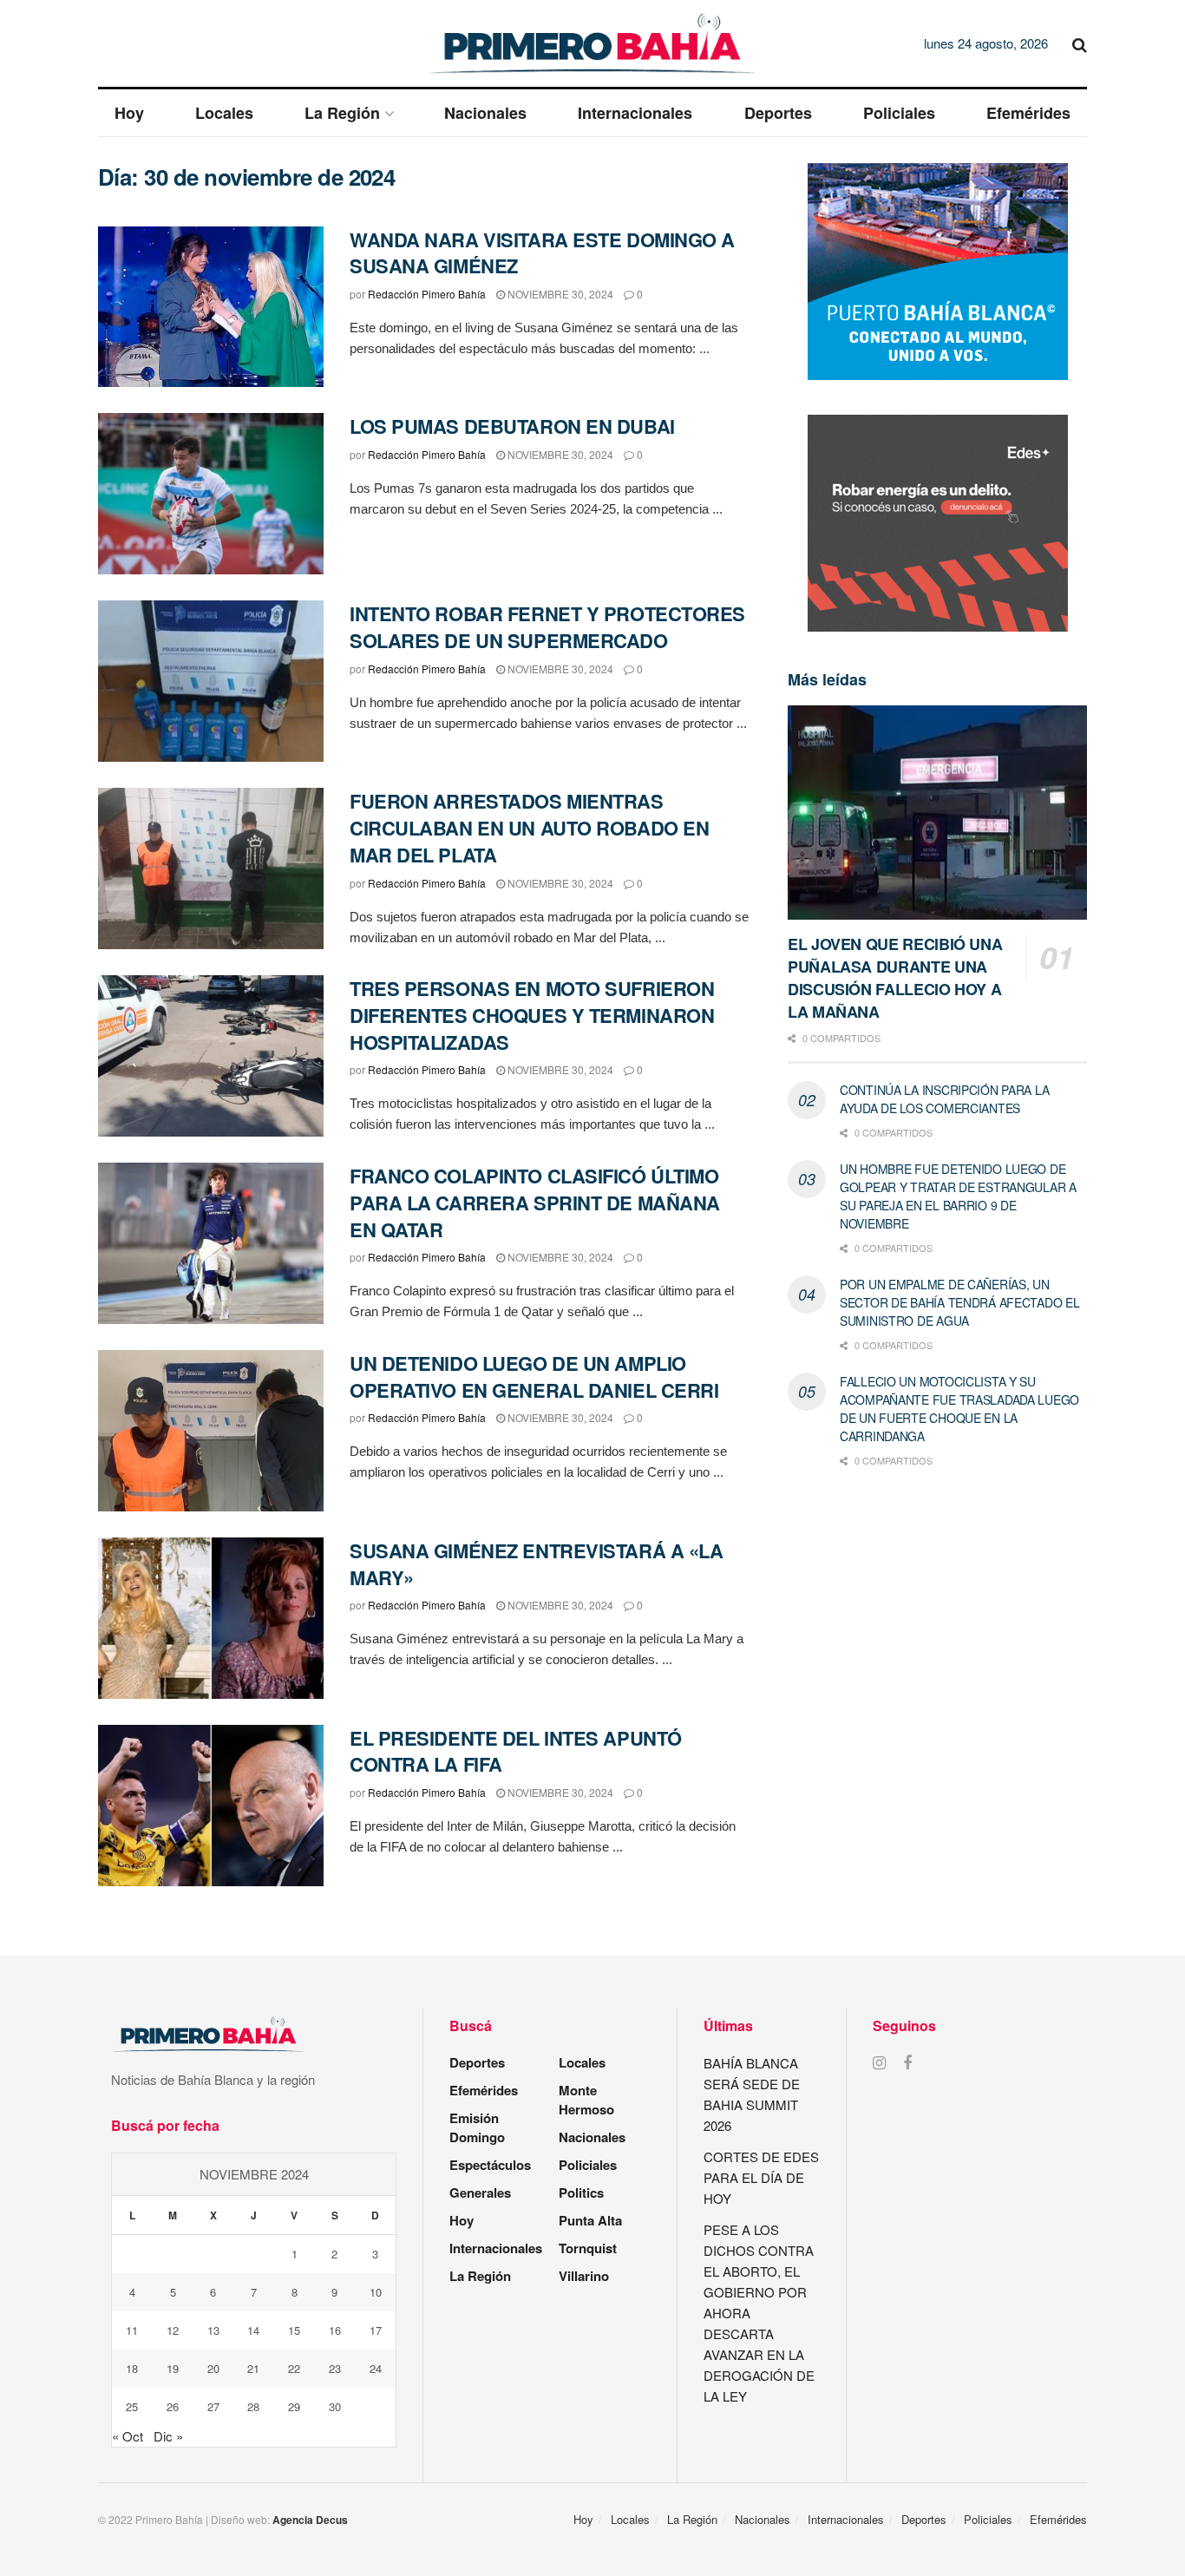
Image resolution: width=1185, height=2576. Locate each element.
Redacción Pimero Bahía (427, 294)
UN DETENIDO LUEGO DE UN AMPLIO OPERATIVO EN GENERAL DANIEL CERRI (534, 1376)
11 (132, 2330)
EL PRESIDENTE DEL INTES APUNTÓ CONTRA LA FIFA (516, 1751)
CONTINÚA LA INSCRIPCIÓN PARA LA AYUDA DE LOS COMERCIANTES (944, 1099)
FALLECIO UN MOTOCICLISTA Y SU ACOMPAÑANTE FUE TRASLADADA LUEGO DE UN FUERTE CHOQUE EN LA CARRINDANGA (959, 1409)
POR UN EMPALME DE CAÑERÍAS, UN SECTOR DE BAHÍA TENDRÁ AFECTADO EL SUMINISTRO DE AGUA (959, 1302)
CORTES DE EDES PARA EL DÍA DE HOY (761, 2177)
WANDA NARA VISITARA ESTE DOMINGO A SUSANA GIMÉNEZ (542, 253)
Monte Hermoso (586, 2100)
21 (253, 2368)
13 (213, 2330)
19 (173, 2368)
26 (173, 2406)
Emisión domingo (477, 2127)
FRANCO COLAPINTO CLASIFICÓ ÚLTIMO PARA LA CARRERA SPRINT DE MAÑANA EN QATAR (535, 1203)
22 (294, 2368)
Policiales (899, 113)
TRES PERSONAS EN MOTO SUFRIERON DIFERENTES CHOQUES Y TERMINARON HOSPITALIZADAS (532, 1015)
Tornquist (588, 2248)
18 (132, 2368)
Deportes (778, 113)
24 (376, 2368)
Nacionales (485, 113)
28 (253, 2406)
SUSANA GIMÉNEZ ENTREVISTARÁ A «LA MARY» (536, 1564)
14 (253, 2330)
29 (294, 2406)
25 (132, 2406)
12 (173, 2330)
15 (294, 2330)
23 (335, 2368)
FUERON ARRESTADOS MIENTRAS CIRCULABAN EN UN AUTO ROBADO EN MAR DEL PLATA (529, 828)
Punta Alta (590, 2220)
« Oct (128, 2436)
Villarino (584, 2276)
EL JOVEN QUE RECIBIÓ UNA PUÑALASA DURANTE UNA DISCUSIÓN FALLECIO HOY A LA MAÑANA (895, 978)
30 (335, 2406)
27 (213, 2406)
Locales (224, 113)
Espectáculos (490, 2165)
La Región (342, 113)
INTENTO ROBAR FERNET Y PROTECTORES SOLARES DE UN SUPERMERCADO (547, 627)
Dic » (168, 2436)
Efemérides (1028, 113)
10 (376, 2292)
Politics (581, 2193)
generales (480, 2193)
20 (213, 2368)
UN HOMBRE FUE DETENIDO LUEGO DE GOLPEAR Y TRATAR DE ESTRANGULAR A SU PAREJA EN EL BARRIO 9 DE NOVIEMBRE (958, 1196)
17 (376, 2330)
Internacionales (635, 113)
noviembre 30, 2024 (559, 294)
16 (335, 2330)
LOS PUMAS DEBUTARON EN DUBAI (512, 426)
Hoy (129, 113)
